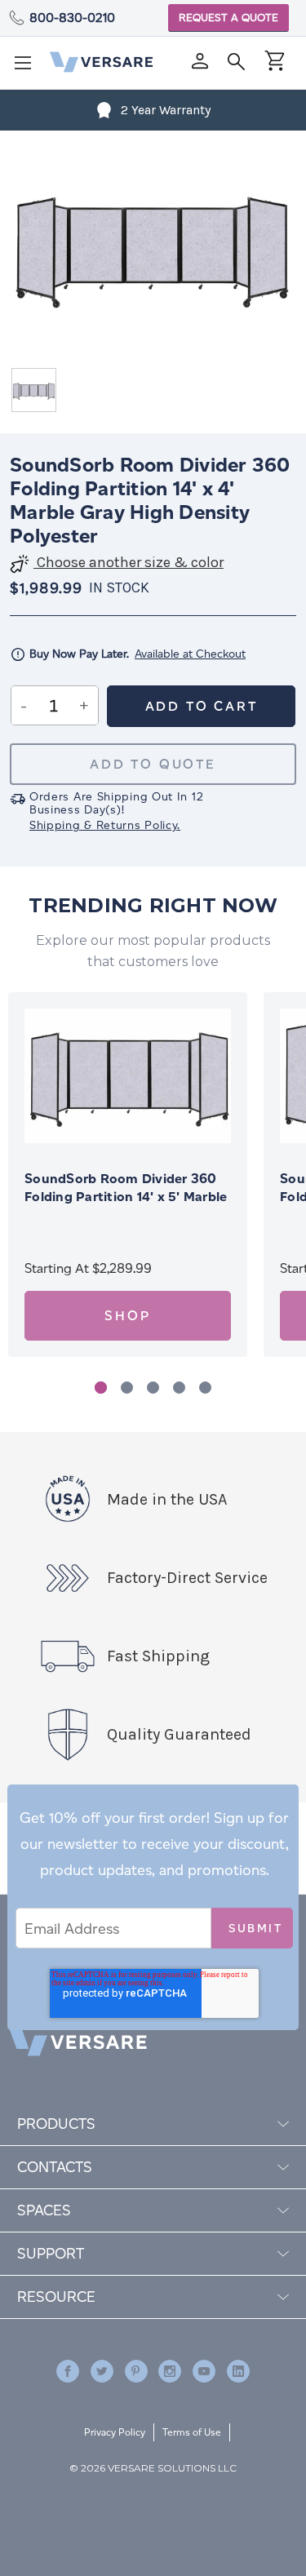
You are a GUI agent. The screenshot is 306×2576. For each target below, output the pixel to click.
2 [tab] (127, 1388)
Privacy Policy (115, 2432)
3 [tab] (153, 1388)
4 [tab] (179, 1388)
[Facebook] (68, 2371)
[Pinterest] (136, 2371)
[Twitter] (102, 2371)
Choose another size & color (129, 563)
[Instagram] (170, 2371)
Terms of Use (192, 2432)
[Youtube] (204, 2371)
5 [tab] (205, 1388)
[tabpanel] (128, 1175)
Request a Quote (228, 18)
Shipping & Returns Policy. (105, 825)
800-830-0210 (72, 18)
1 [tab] (101, 1388)
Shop (127, 1316)
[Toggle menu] (28, 68)
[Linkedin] (238, 2371)
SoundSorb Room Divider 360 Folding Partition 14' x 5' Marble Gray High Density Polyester (126, 1197)
